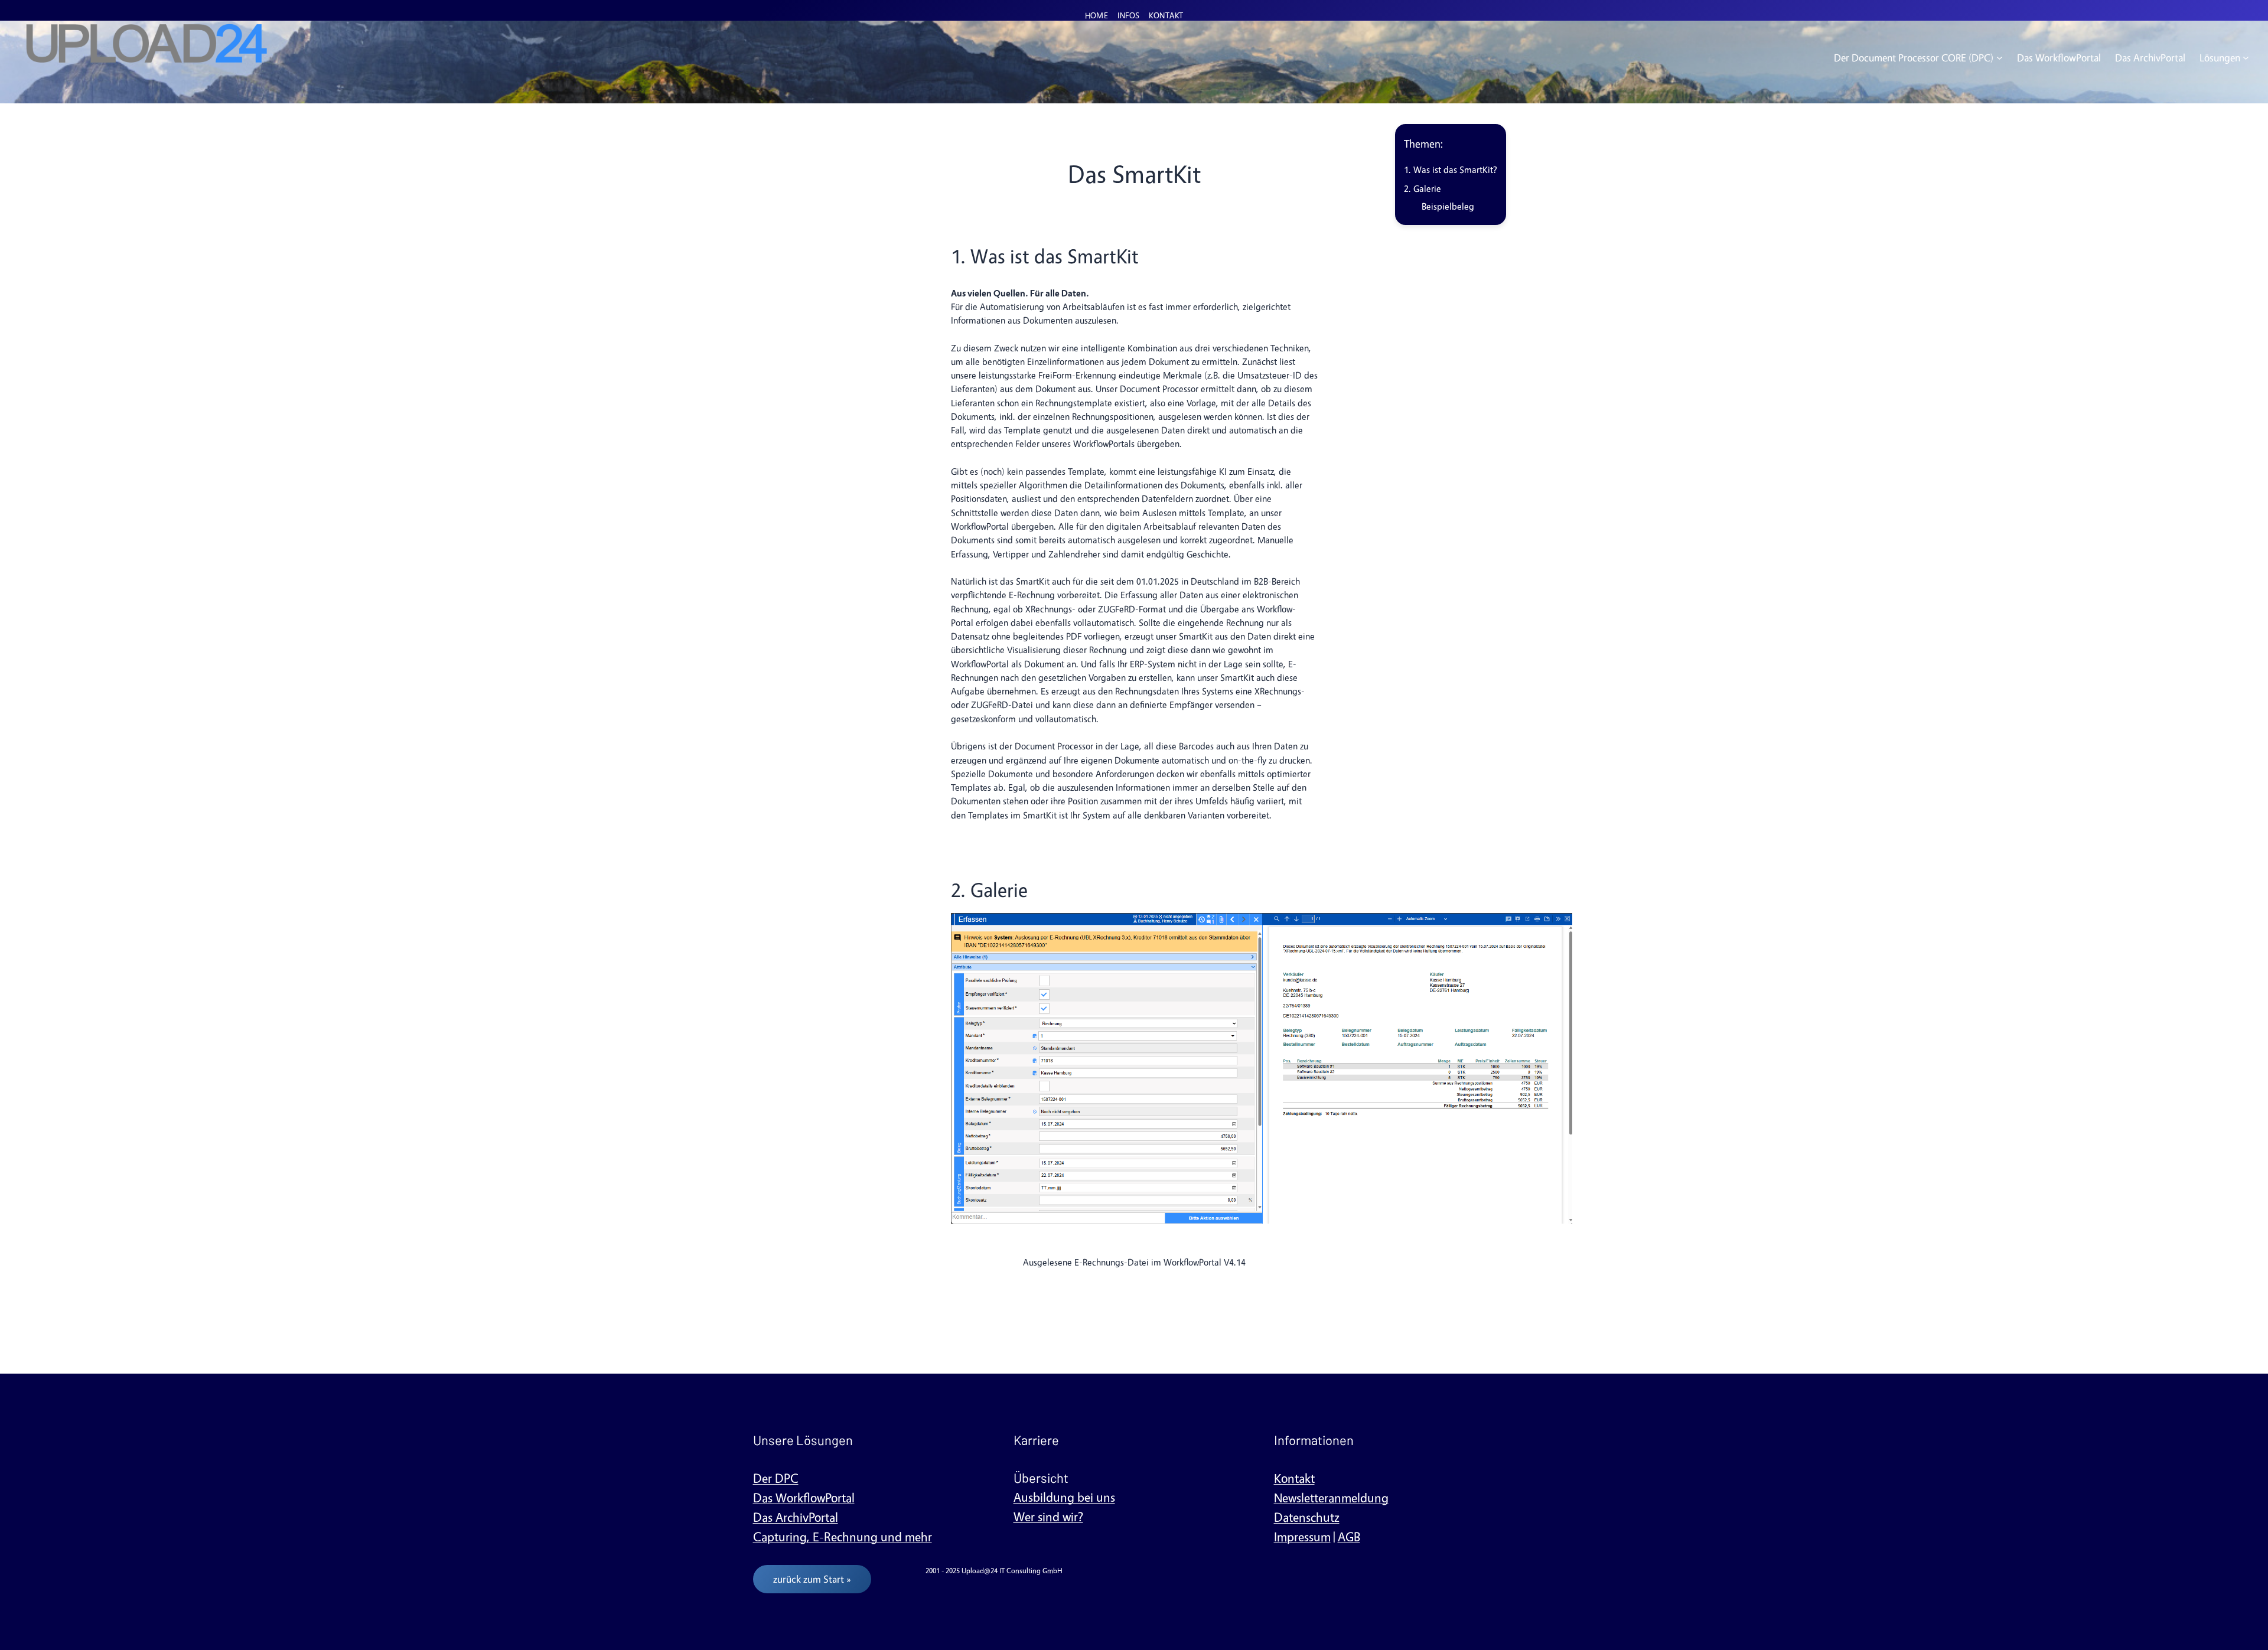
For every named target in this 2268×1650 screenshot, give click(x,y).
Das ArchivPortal (796, 1517)
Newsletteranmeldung (1331, 1498)
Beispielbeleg (1448, 206)
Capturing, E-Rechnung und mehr (843, 1537)
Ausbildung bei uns (1064, 1497)
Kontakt (1294, 1478)
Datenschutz (1307, 1517)
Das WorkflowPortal (804, 1498)
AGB (1349, 1537)
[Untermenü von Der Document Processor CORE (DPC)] (2000, 58)
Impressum (1302, 1537)
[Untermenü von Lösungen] (2246, 58)
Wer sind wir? (1048, 1517)
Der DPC (776, 1478)
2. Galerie (1423, 189)
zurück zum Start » (812, 1579)
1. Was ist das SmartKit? (1451, 170)
